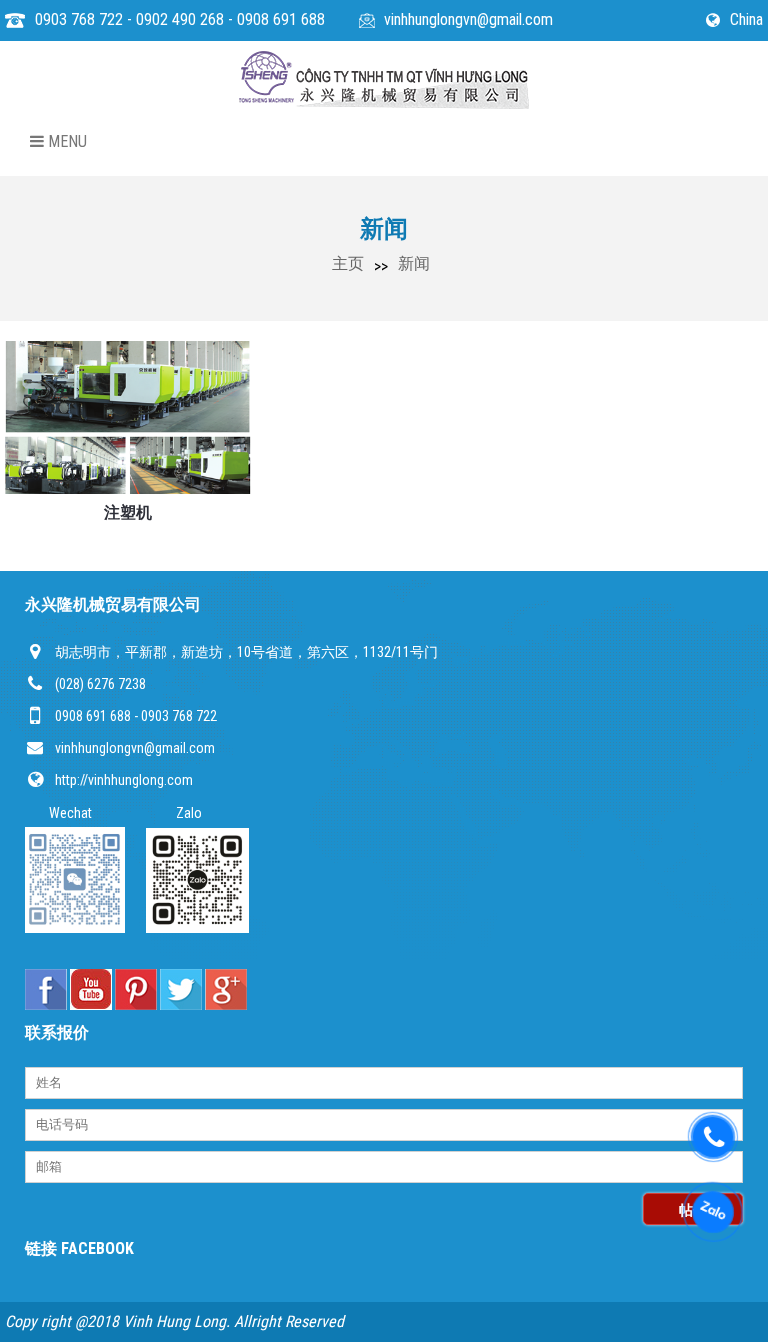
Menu (65, 141)
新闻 (414, 263)
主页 (348, 263)
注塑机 (128, 512)
